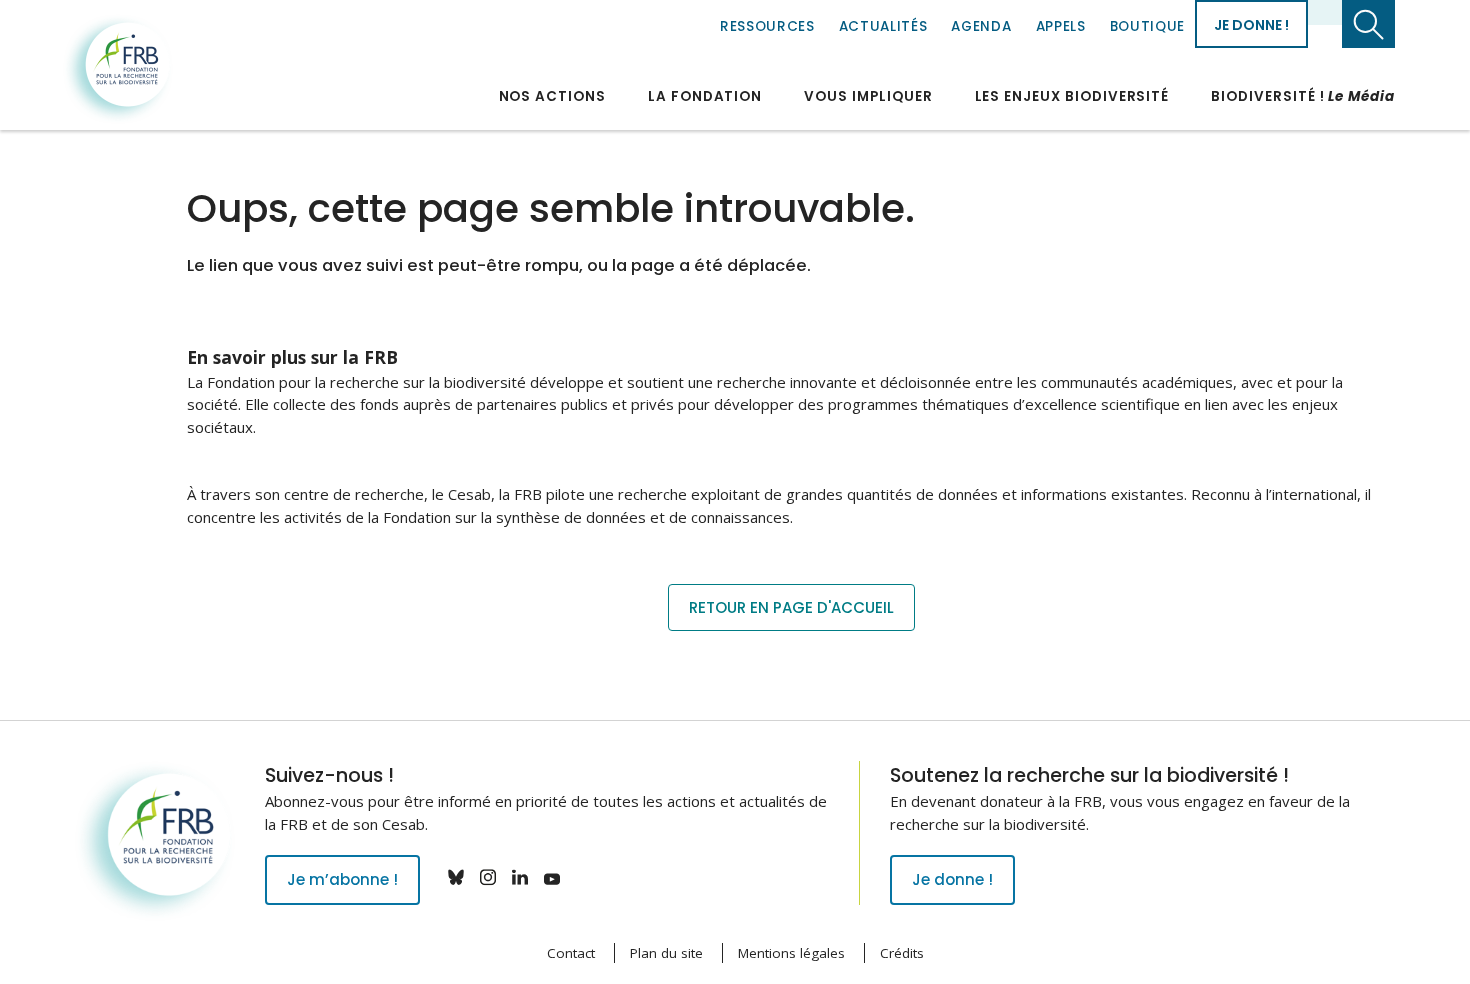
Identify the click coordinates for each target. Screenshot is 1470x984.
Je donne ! (1251, 25)
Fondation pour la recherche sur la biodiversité (118, 69)
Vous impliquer (868, 96)
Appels (1061, 26)
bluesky (456, 877)
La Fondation (705, 96)
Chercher (1368, 24)
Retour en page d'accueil (791, 607)
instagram (488, 877)
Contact (571, 953)
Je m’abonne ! (342, 879)
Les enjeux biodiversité (1072, 96)
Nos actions (552, 96)
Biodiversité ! (1303, 96)
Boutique (1147, 26)
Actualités (883, 26)
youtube (552, 877)
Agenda (981, 26)
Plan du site (666, 953)
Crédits (902, 953)
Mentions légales (791, 953)
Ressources (767, 26)
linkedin (520, 877)
